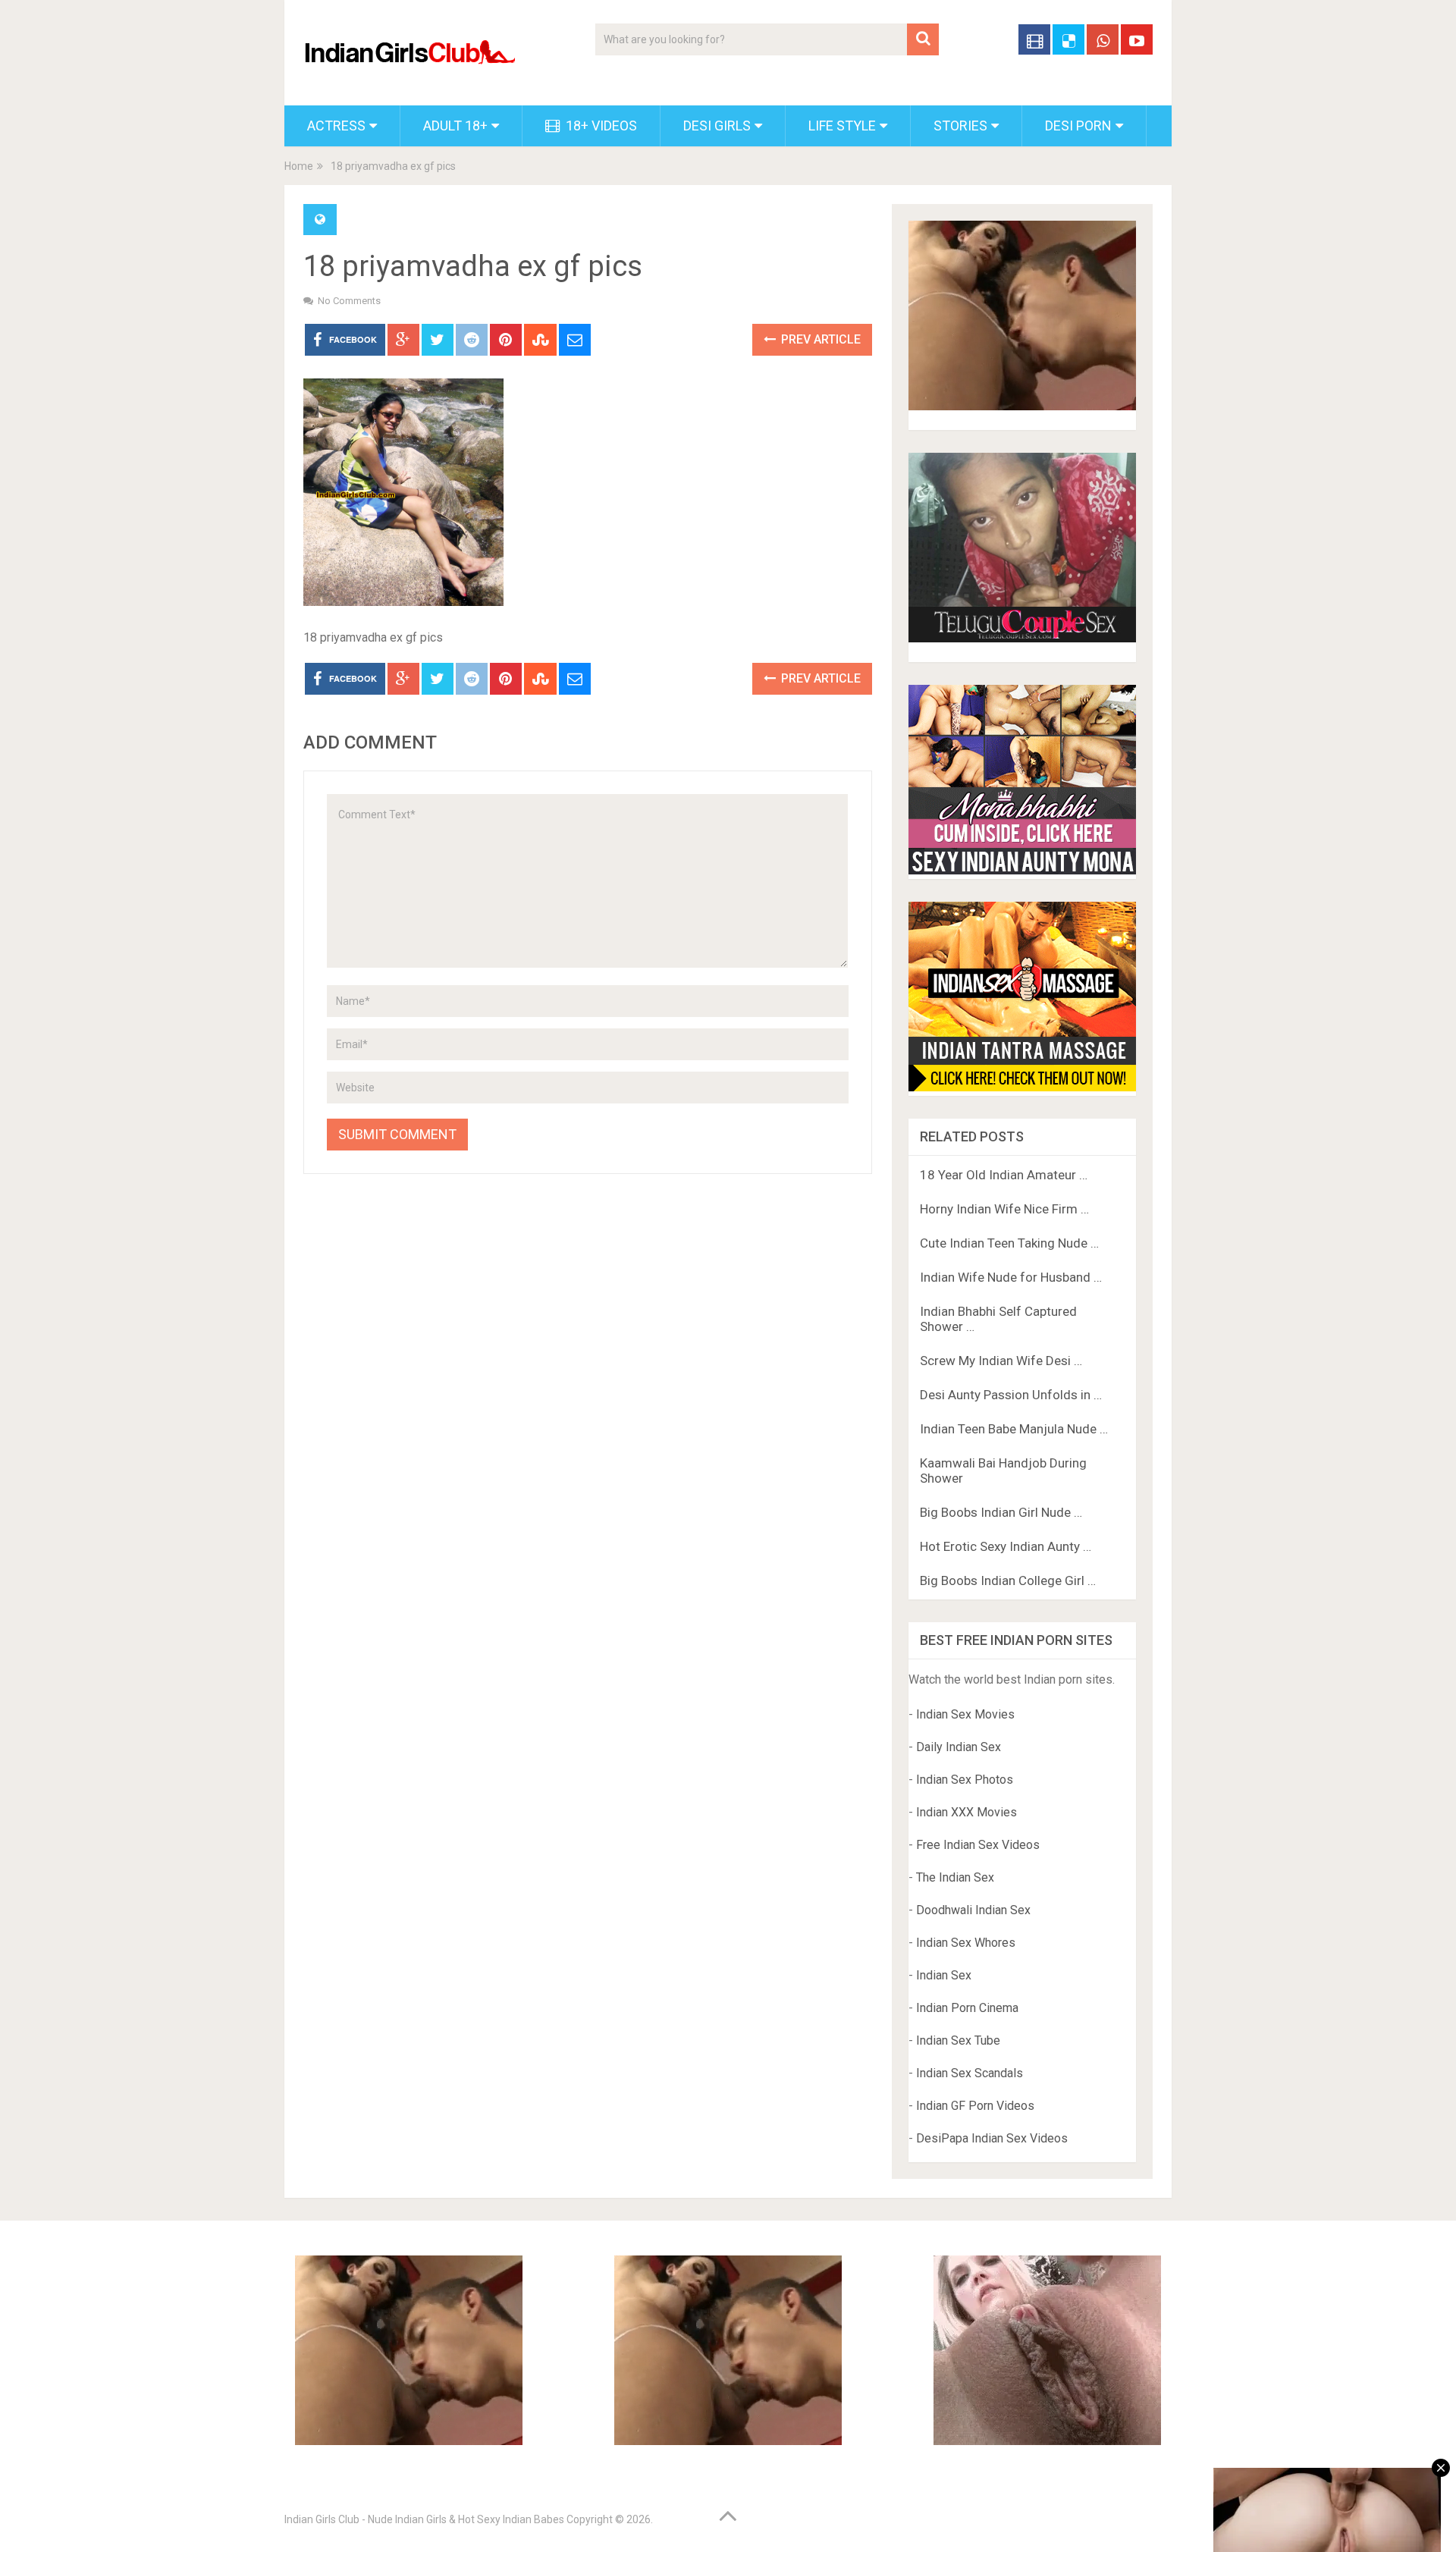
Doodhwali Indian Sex (973, 1910)
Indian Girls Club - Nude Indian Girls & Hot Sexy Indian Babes (424, 2519)
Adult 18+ (455, 126)
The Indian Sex (955, 1877)
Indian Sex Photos (965, 1780)
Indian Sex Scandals (970, 2073)
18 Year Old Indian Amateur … (1004, 1175)
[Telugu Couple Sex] (1022, 638)
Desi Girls (717, 126)
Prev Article (819, 339)
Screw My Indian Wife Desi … (1001, 1361)
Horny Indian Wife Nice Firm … (1004, 1209)
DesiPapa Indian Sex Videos (992, 2138)
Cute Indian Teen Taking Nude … (1009, 1243)
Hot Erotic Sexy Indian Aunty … (1006, 1546)
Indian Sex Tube (958, 2040)
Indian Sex (944, 1975)
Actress (336, 126)
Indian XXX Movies (966, 1812)
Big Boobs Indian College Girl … (1008, 1580)
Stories (960, 126)
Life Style (842, 126)
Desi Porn (1078, 126)
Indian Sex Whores (966, 1943)
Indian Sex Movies (965, 1714)
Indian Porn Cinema (967, 2008)
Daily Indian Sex (959, 1747)
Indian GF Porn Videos (975, 2106)
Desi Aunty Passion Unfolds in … (1011, 1395)
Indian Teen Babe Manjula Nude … (1014, 1429)
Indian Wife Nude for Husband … (1011, 1277)
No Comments (349, 301)
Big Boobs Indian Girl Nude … (1001, 1512)
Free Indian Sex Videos (978, 1845)
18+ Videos (600, 126)
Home (299, 166)
